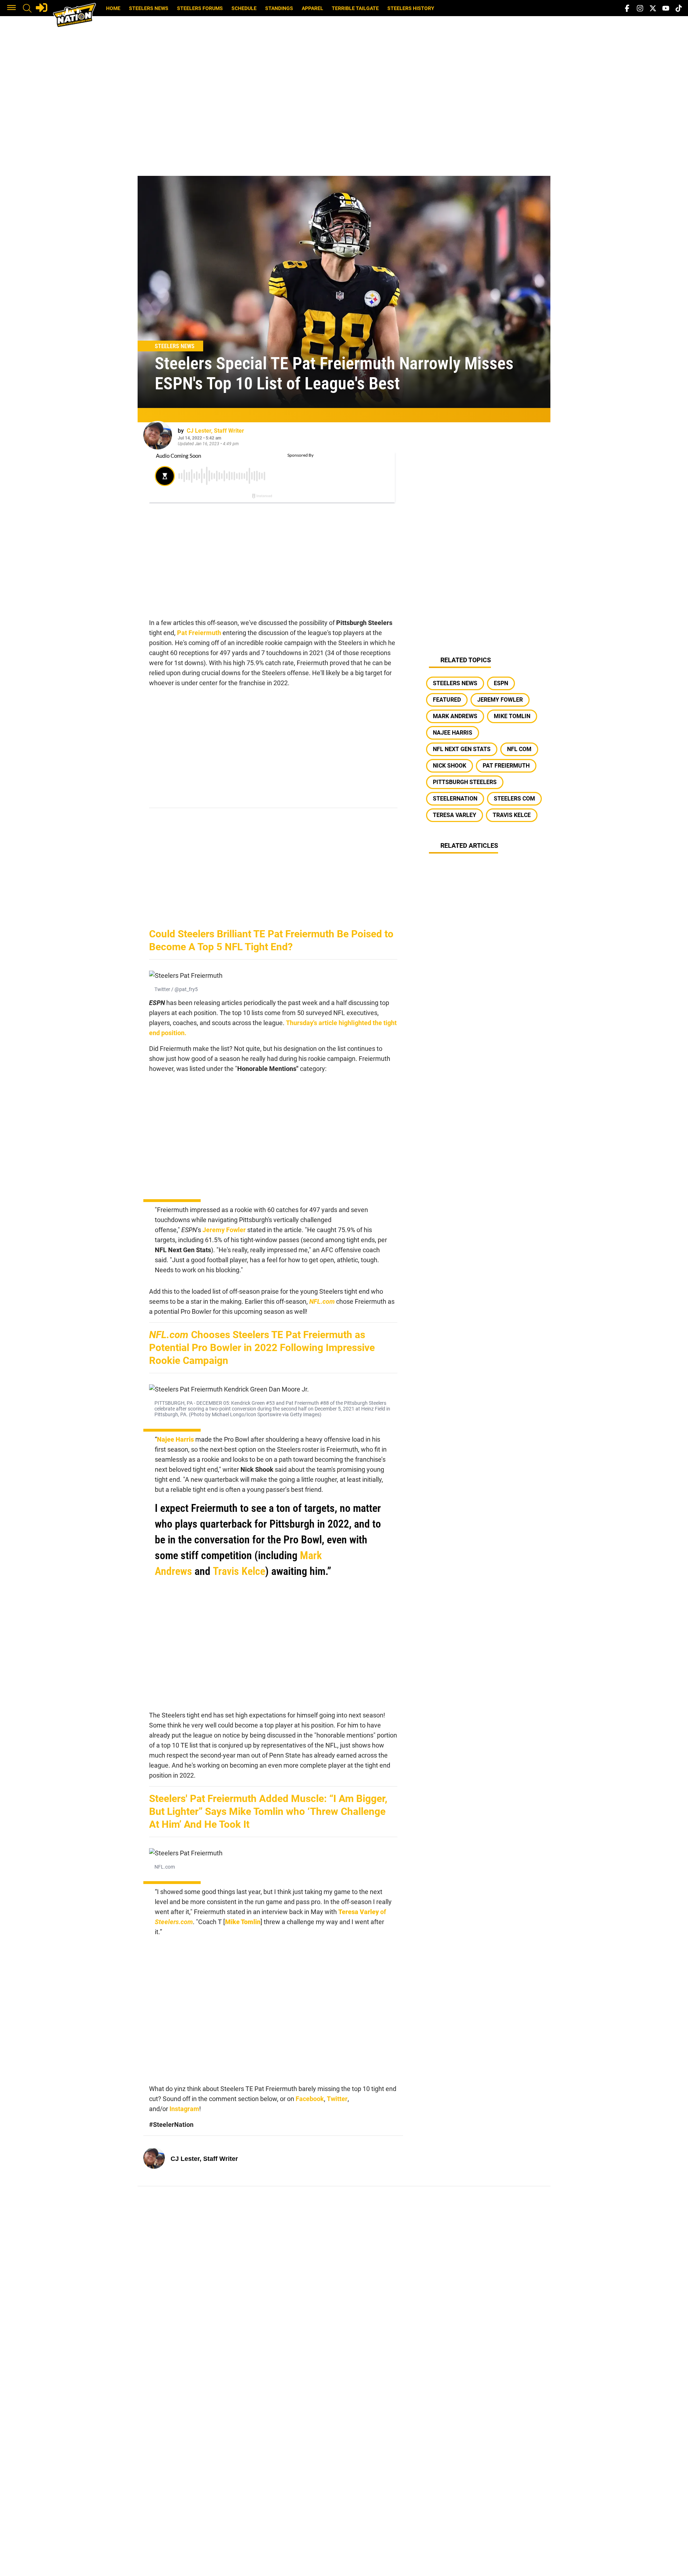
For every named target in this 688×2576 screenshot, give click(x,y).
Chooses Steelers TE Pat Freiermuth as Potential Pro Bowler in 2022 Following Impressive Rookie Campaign (262, 1348)
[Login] (42, 8)
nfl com (519, 749)
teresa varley (455, 815)
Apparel (312, 8)
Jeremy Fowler (224, 1230)
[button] (11, 8)
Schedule (244, 8)
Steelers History (411, 8)
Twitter (337, 2099)
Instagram (184, 2109)
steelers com (514, 799)
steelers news (455, 683)
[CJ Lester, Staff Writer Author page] (158, 435)
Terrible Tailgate (355, 8)
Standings (279, 8)
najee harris (453, 733)
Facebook (310, 2099)
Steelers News (149, 8)
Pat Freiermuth (199, 633)
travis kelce (512, 815)
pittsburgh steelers (465, 782)
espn (501, 683)
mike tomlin (512, 716)
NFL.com (322, 1301)
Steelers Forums (200, 8)
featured (447, 700)
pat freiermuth (506, 766)
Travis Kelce (239, 1571)
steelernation (455, 799)
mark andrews (455, 716)
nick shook (450, 766)
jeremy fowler (500, 700)
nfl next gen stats (462, 749)
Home (113, 8)
